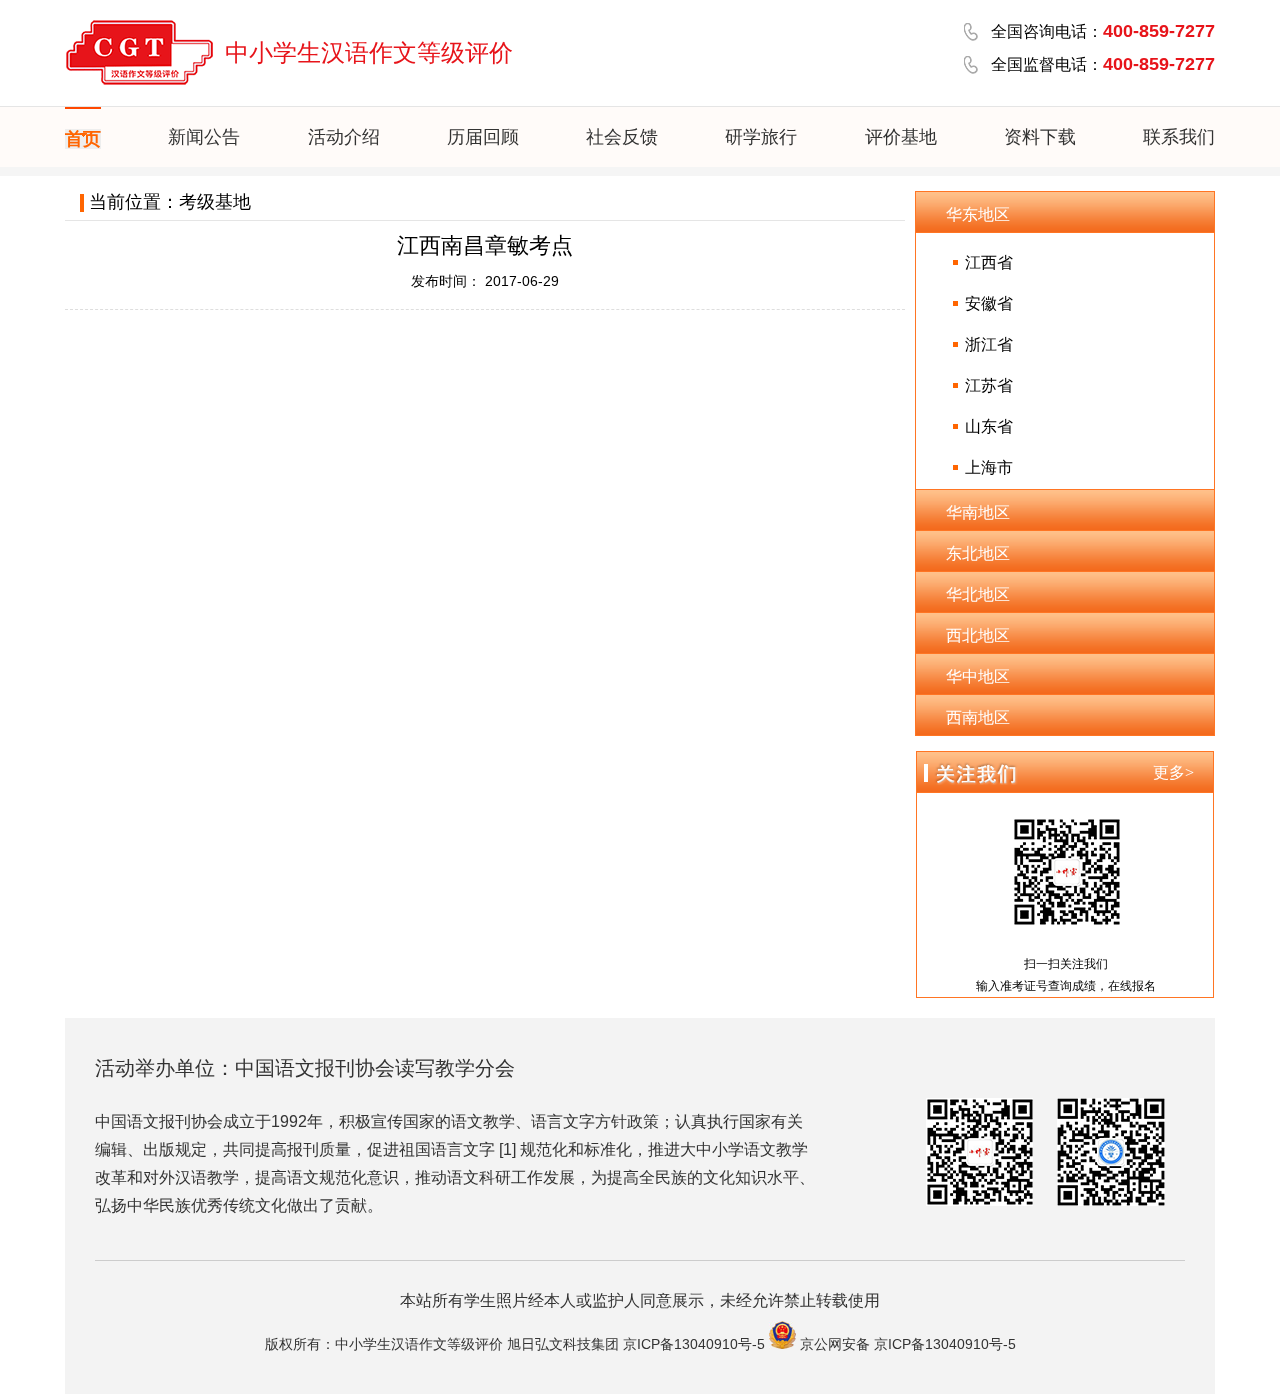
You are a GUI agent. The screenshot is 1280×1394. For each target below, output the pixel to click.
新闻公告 (204, 137)
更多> (1173, 772)
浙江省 (989, 344)
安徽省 (989, 303)
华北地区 (978, 594)
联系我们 (1179, 137)
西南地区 (978, 717)
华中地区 (978, 676)
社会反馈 (622, 137)
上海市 (989, 467)
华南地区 (978, 512)
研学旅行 (761, 137)
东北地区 (978, 553)
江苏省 (989, 385)
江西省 (989, 262)
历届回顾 (483, 137)
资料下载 (1040, 137)
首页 (83, 139)
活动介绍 (344, 137)
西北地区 (978, 635)
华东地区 (978, 214)
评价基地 (901, 137)
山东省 (989, 426)
